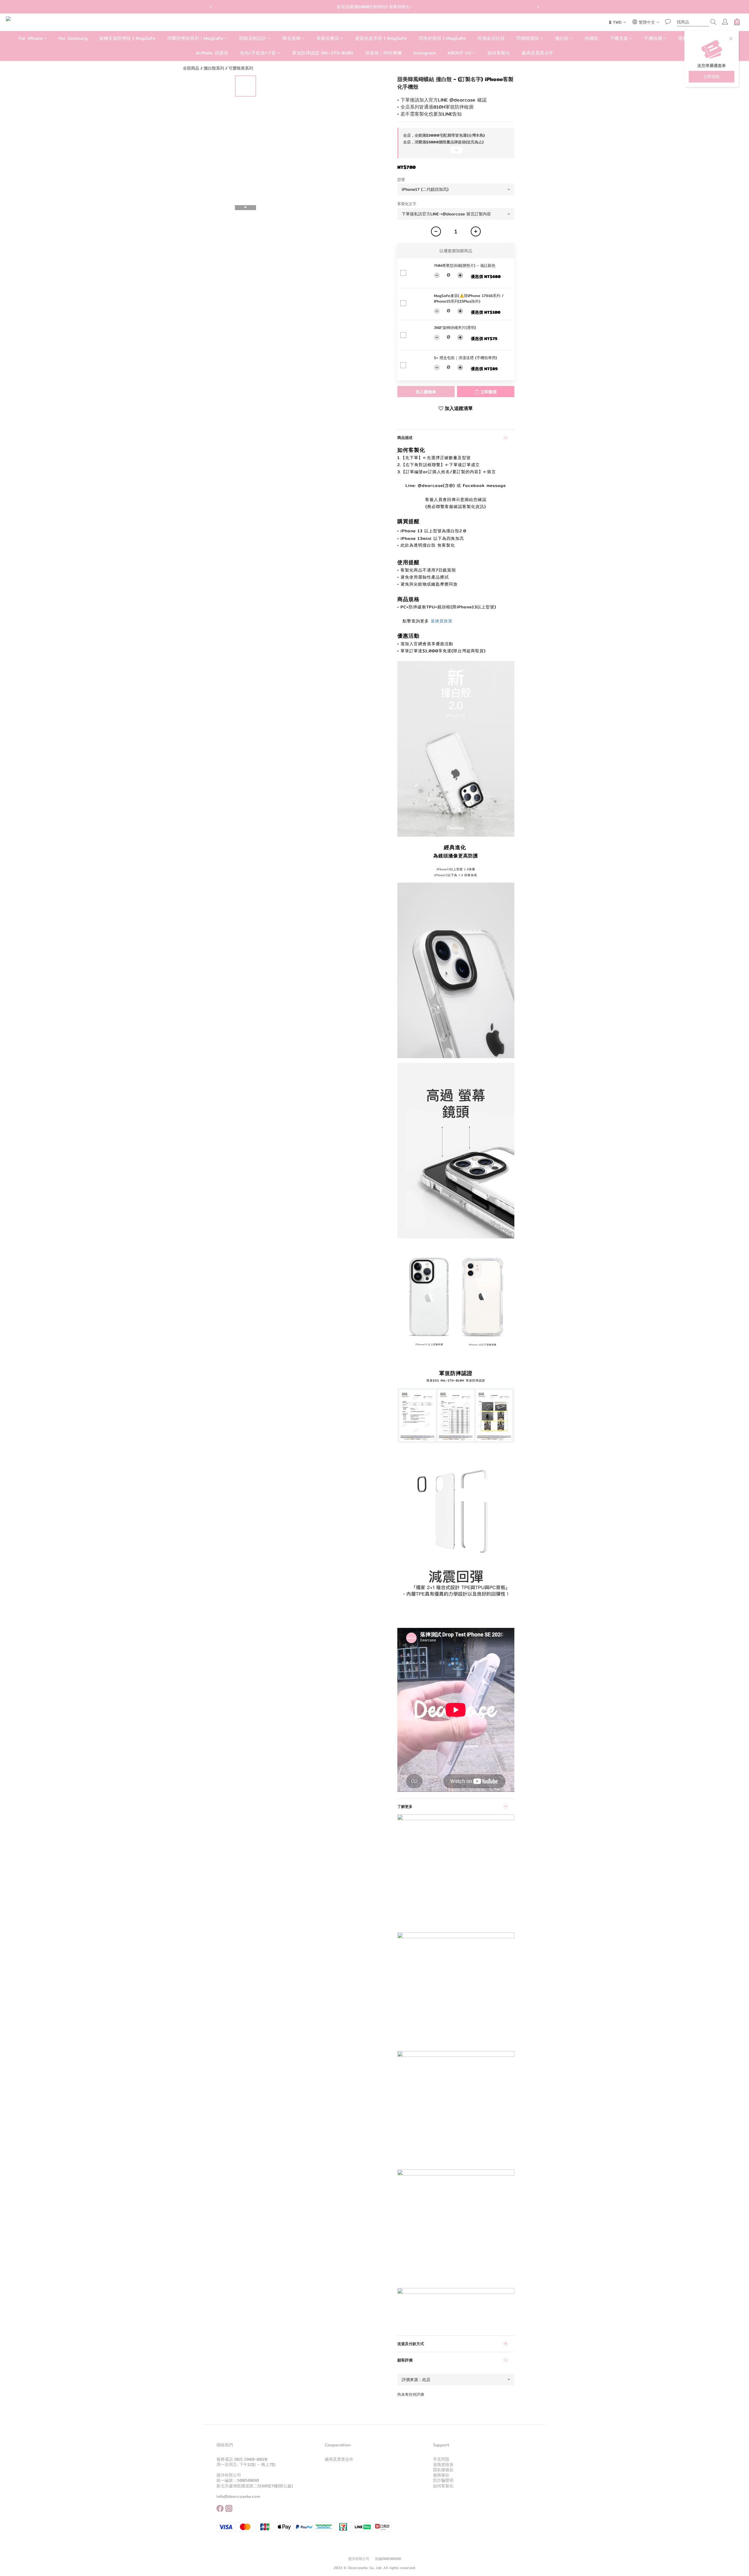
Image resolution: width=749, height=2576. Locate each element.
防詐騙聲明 (443, 2480)
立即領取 (712, 77)
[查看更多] (456, 152)
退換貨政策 (442, 621)
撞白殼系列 (214, 68)
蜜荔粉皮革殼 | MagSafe (381, 38)
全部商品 (191, 68)
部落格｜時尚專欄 (384, 53)
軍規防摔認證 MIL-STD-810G (323, 53)
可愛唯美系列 (241, 68)
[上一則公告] (211, 7)
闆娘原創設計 (253, 38)
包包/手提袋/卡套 (258, 53)
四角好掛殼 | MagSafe (442, 38)
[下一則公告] (538, 7)
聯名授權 (291, 38)
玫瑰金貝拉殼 (491, 38)
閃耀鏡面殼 (528, 38)
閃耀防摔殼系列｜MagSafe (195, 38)
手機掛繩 (653, 38)
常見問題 (441, 2459)
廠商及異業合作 (538, 53)
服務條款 (441, 2475)
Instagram (425, 53)
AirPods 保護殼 (212, 53)
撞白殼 (562, 38)
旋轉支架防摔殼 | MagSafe (127, 38)
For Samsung (73, 38)
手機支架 (619, 38)
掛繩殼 (591, 38)
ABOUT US (459, 53)
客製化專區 (328, 38)
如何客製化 (499, 53)
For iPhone (31, 38)
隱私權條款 (443, 2470)
